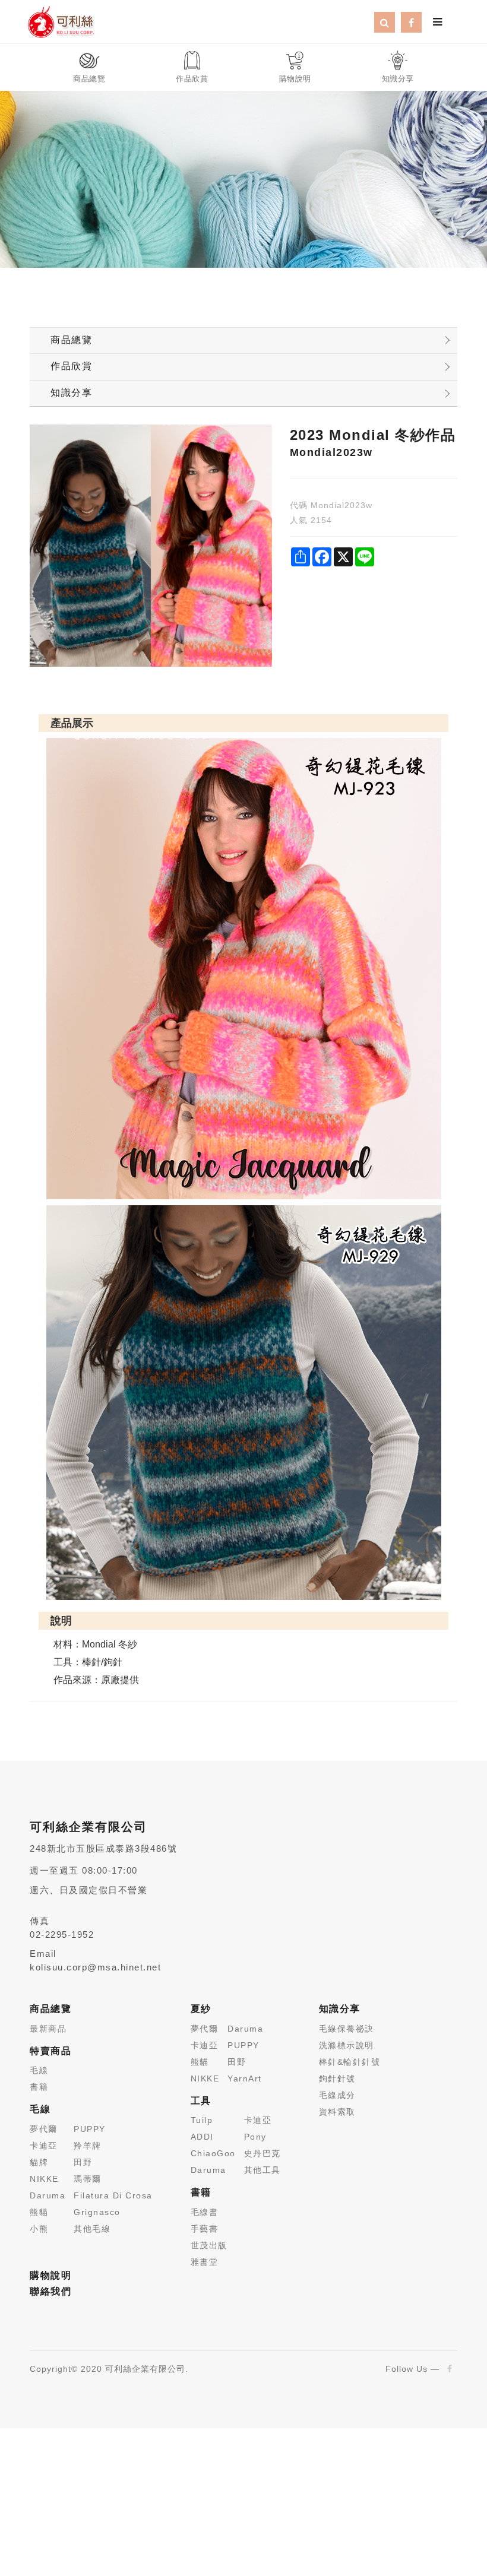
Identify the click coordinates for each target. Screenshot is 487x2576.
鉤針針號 (337, 2078)
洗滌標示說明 (347, 2045)
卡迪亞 (44, 2146)
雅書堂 (205, 2262)
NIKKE (44, 2179)
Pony (255, 2137)
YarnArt (245, 2078)
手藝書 (205, 2229)
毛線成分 (337, 2095)
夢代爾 (44, 2129)
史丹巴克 (263, 2153)
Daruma (48, 2195)
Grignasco (97, 2212)
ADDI (202, 2137)
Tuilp (202, 2120)
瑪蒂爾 (88, 2179)
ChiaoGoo (213, 2153)
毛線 (39, 2070)
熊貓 (39, 2212)
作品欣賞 (71, 366)
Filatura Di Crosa (113, 2195)
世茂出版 (209, 2245)
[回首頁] (61, 21)
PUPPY (90, 2129)
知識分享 (71, 393)
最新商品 (48, 2029)
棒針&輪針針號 (350, 2062)
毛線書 (205, 2212)
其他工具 (263, 2170)
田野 (83, 2162)
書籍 (39, 2087)
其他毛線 (92, 2229)
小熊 (39, 2229)
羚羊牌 (88, 2146)
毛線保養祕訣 (347, 2029)
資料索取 (337, 2112)
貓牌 (39, 2162)
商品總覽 (71, 340)
